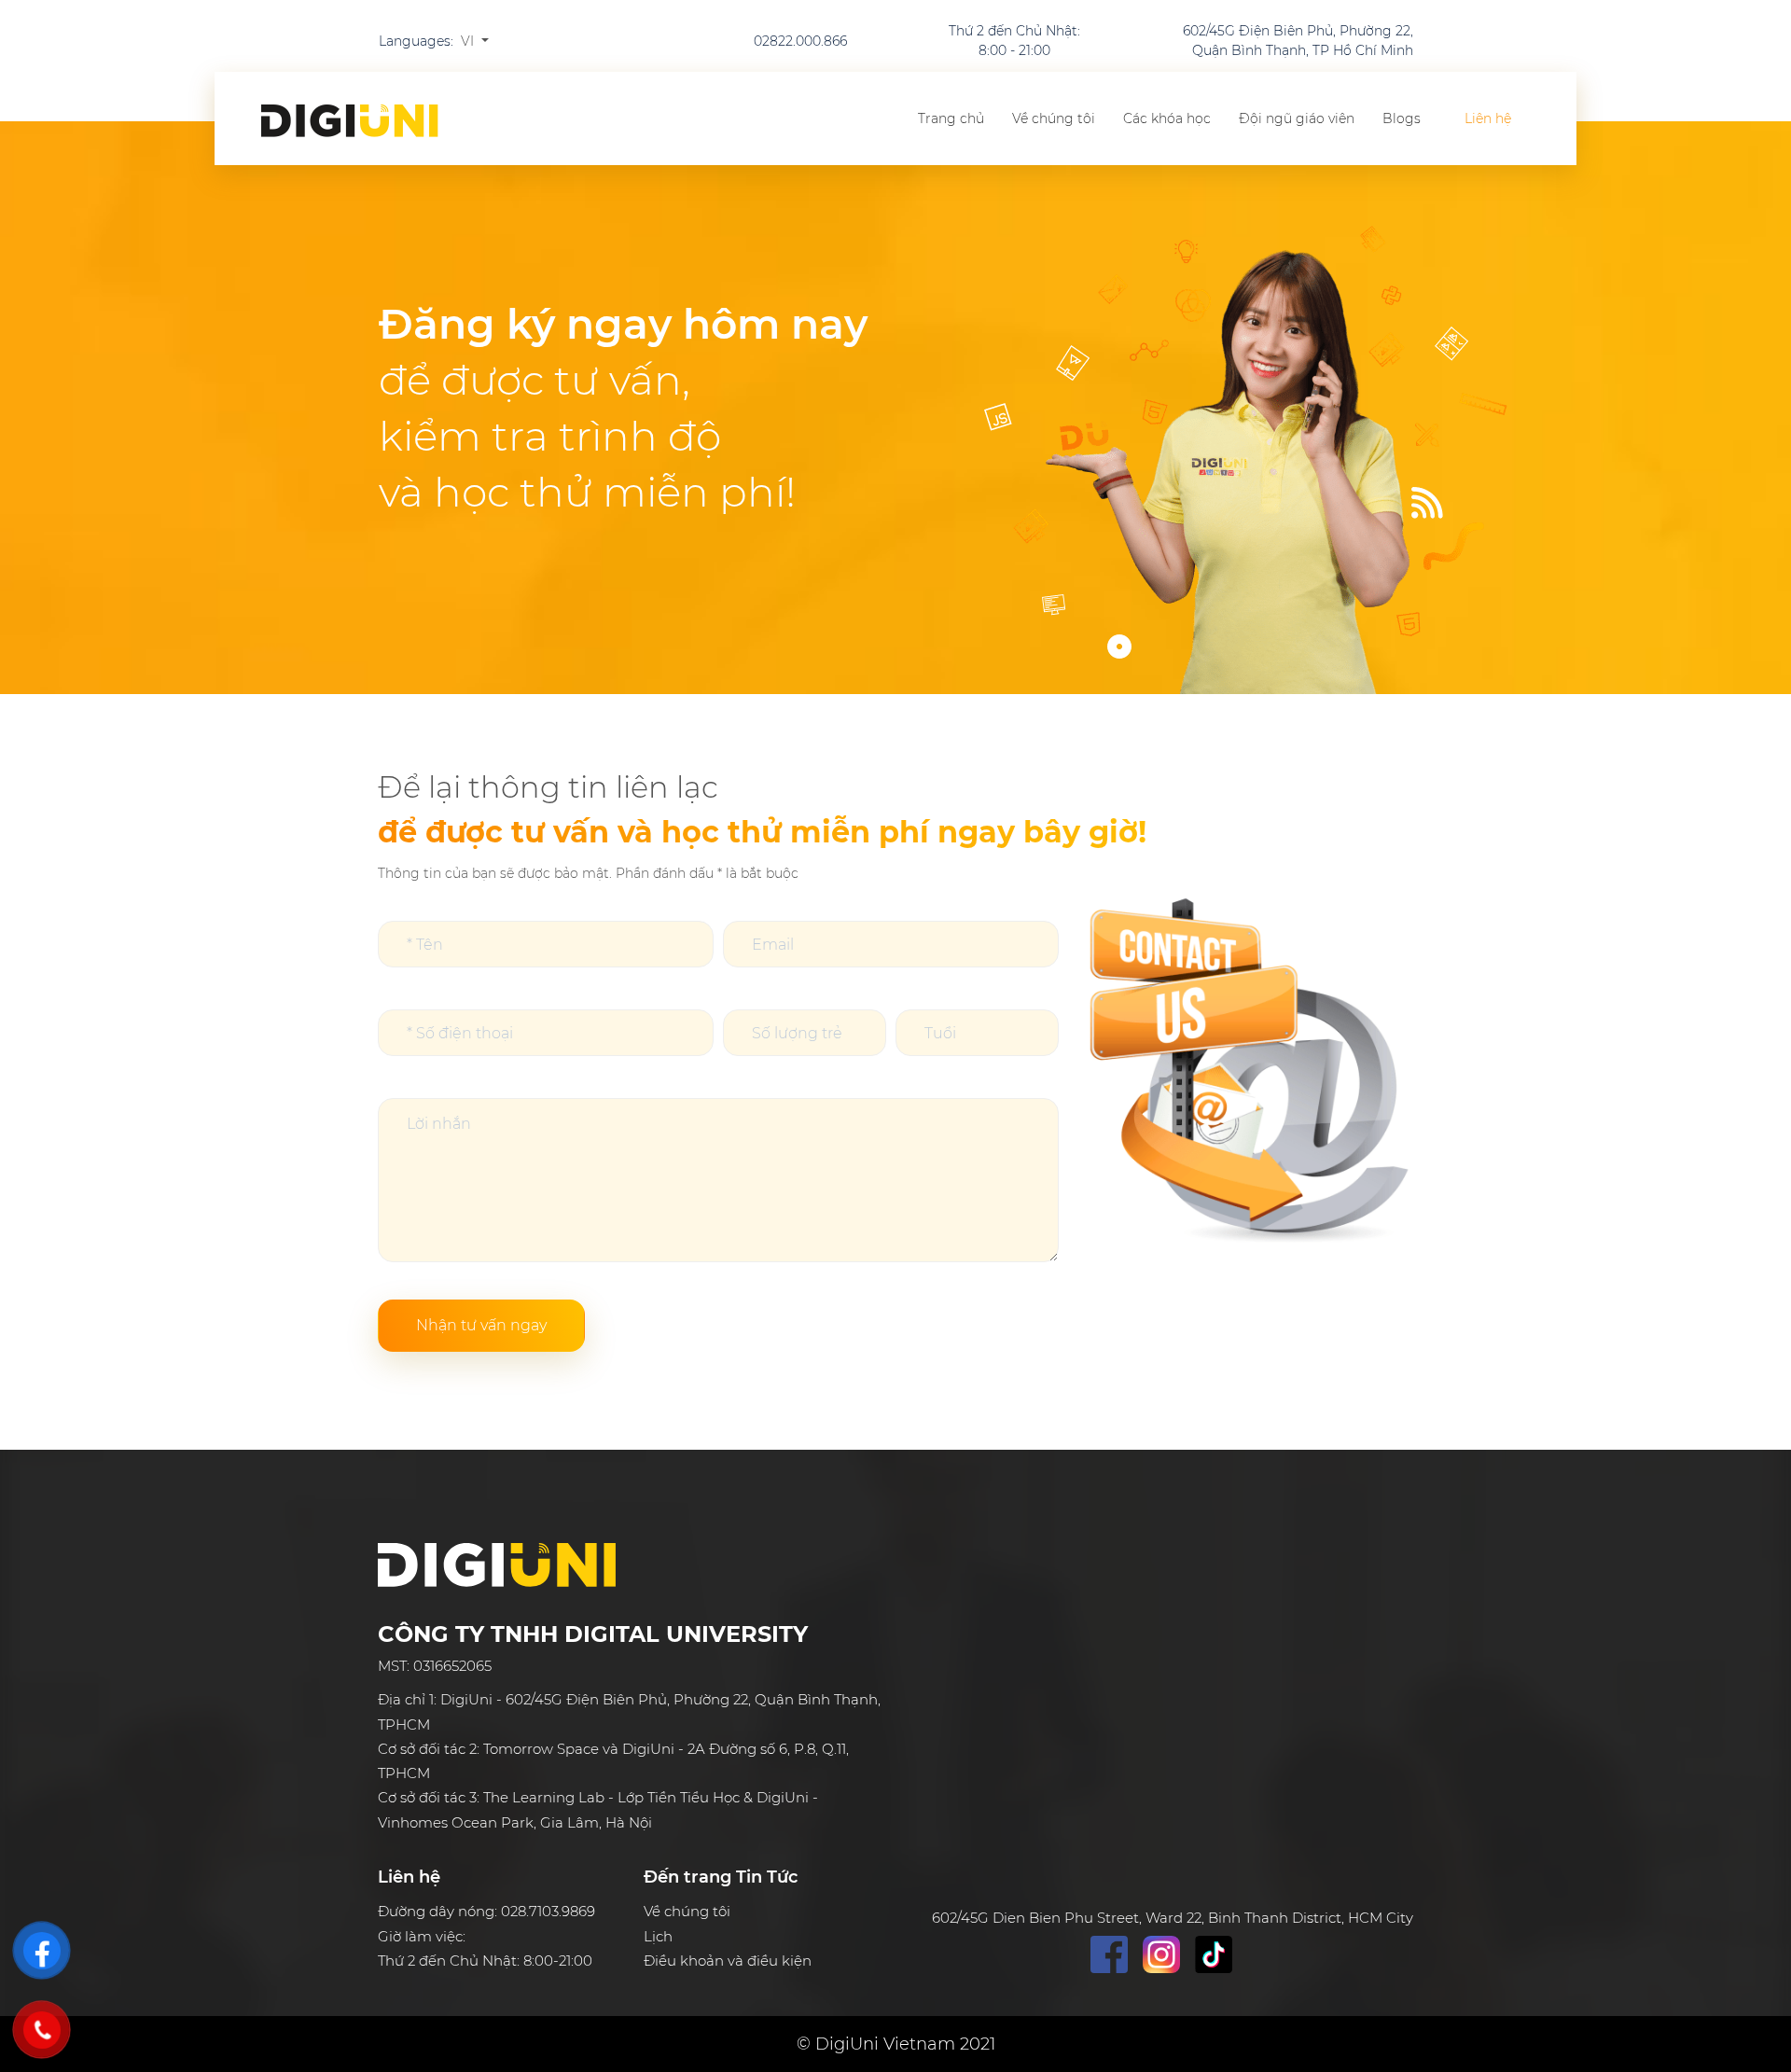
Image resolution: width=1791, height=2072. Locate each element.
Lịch (658, 1936)
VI (469, 41)
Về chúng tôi (1054, 118)
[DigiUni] (350, 121)
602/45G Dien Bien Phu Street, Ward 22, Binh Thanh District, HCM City (1173, 1918)
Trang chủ (951, 118)
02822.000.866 (800, 41)
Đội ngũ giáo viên (1297, 118)
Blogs (1402, 118)
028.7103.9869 (548, 1911)
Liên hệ (1488, 118)
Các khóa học (1167, 118)
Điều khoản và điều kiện (728, 1961)
